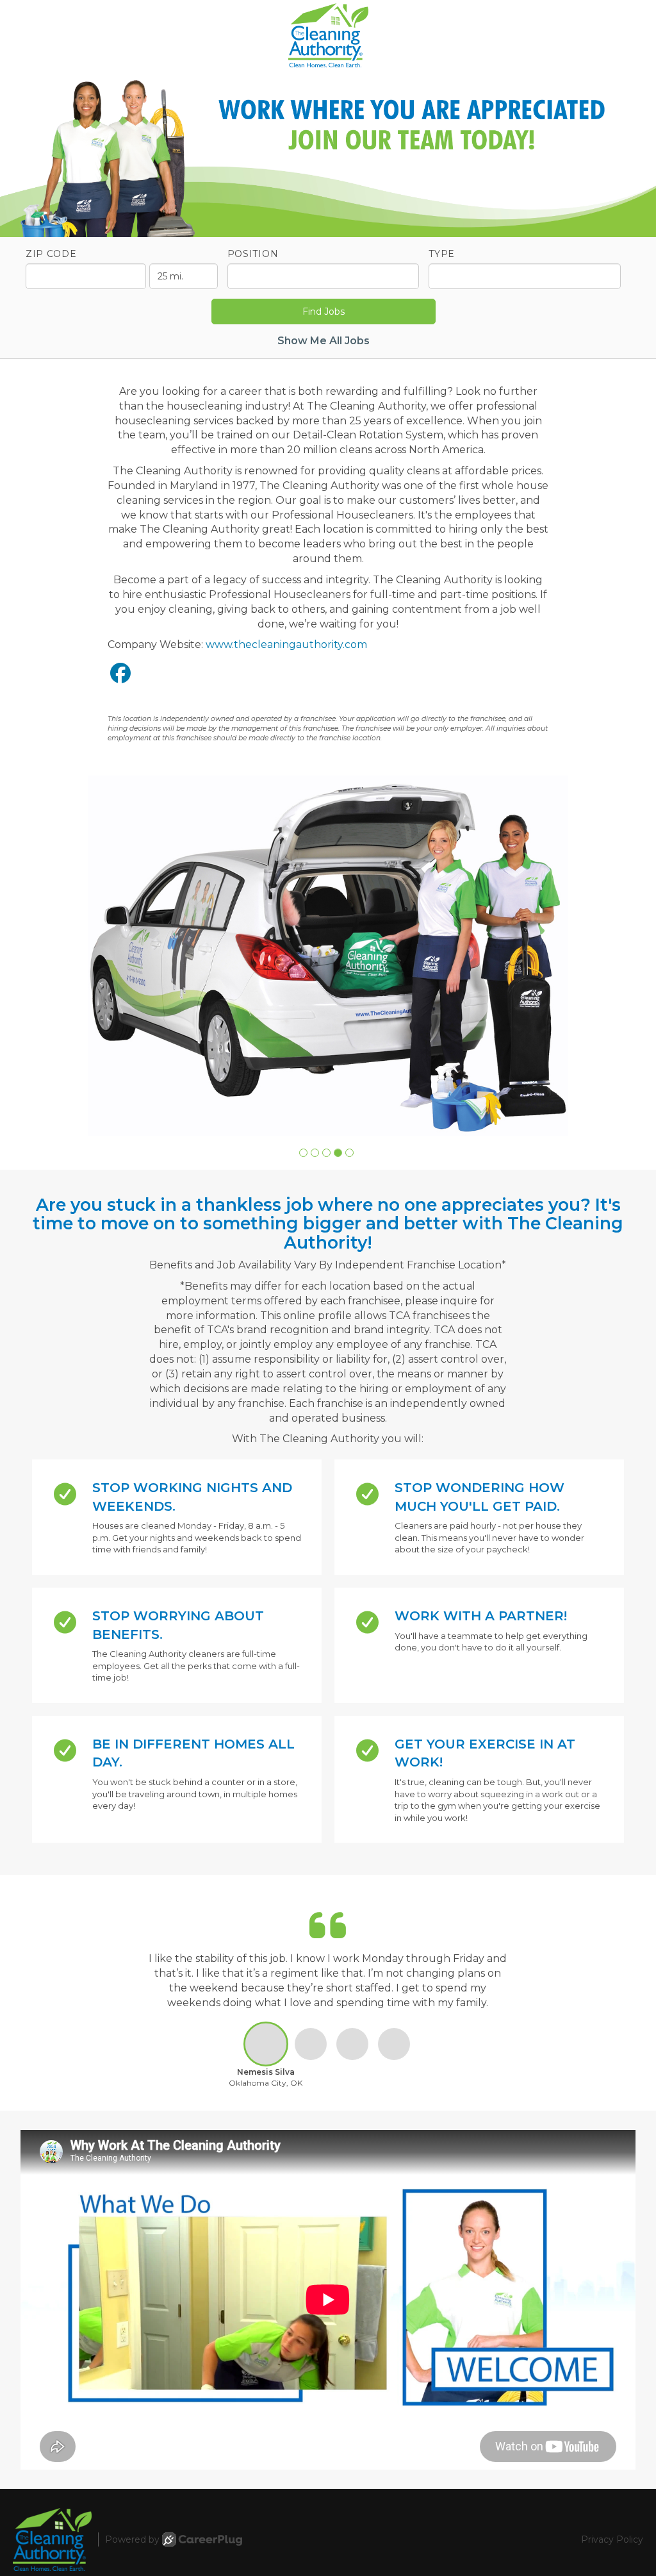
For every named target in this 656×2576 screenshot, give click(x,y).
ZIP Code (51, 254)
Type (442, 254)
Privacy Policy (612, 2539)
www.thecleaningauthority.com (286, 644)
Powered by (132, 2539)
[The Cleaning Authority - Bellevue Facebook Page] (120, 673)
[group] (328, 956)
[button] (303, 1153)
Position (253, 254)
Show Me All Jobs (324, 341)
